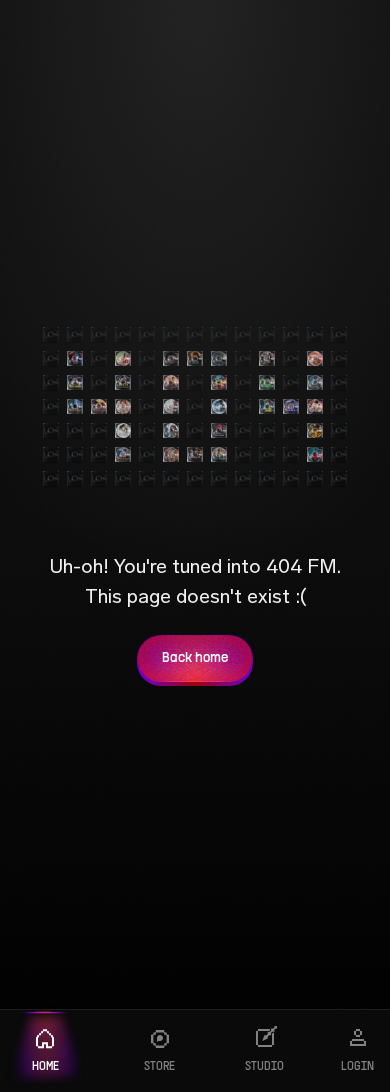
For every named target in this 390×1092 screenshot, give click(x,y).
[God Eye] (267, 383)
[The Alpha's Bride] (195, 359)
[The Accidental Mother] (171, 431)
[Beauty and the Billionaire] (123, 431)
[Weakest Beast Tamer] (267, 407)
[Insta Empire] (75, 383)
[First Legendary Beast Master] (219, 383)
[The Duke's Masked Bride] (171, 359)
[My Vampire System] (75, 359)
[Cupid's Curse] (171, 407)
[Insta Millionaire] (123, 383)
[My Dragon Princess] (99, 407)
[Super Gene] (315, 431)
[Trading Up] (219, 407)
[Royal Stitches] (219, 455)
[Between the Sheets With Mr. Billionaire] (123, 407)
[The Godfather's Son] (315, 455)
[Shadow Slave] (315, 383)
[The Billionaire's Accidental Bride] (267, 359)
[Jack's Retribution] (315, 407)
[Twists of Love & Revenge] (195, 455)
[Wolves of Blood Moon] (219, 431)
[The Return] (219, 359)
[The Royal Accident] (171, 383)
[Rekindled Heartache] (315, 359)
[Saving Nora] (123, 359)
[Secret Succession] (171, 455)
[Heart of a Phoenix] (123, 455)
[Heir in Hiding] (75, 407)
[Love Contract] (291, 407)
